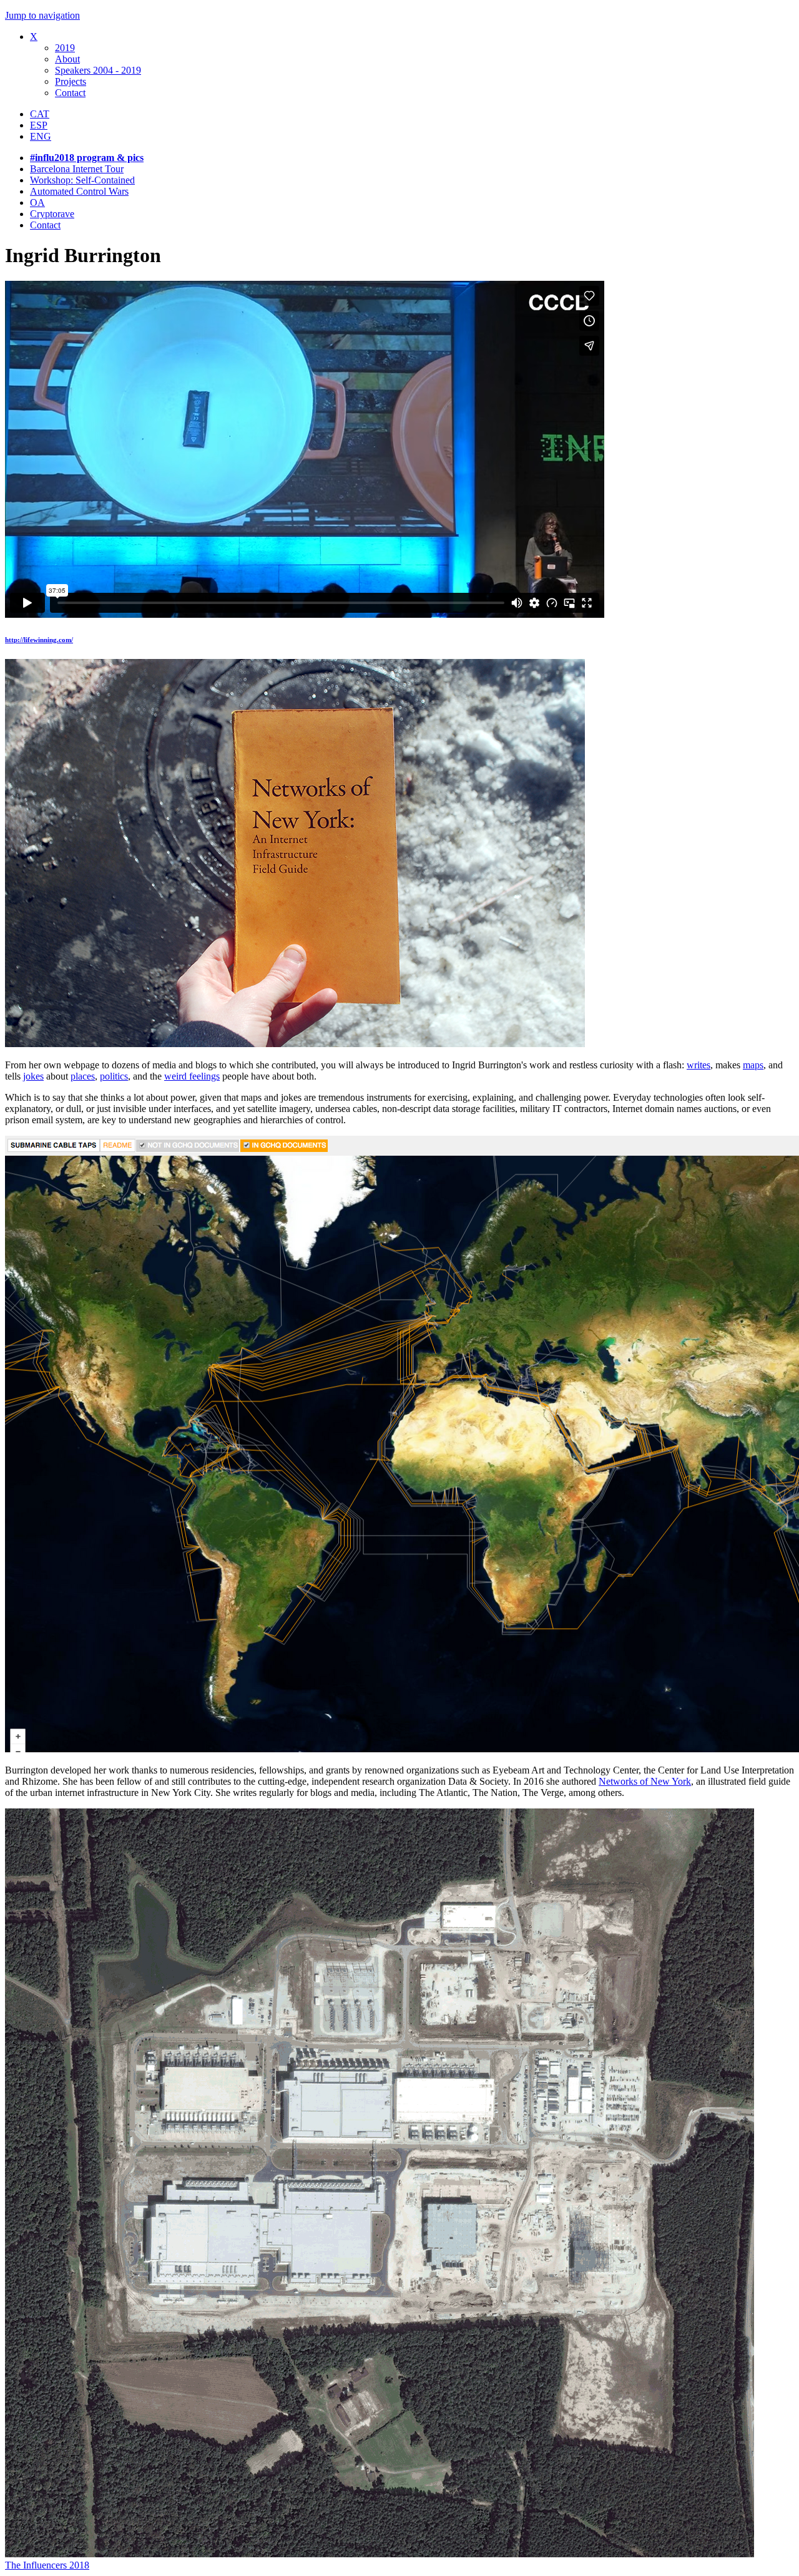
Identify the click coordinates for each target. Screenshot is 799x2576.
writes (699, 1065)
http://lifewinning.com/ (39, 640)
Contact (70, 93)
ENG (41, 136)
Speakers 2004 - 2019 (98, 70)
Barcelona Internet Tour (77, 169)
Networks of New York (645, 1781)
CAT (40, 114)
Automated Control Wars (79, 191)
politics (114, 1076)
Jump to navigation (42, 15)
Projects (71, 81)
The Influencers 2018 (47, 2565)
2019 (65, 48)
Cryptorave (52, 214)
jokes (33, 1076)
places (83, 1076)
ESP (39, 125)
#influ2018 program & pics (87, 158)
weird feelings (192, 1076)
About (67, 59)
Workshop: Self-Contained (82, 180)
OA (37, 202)
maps (753, 1065)
